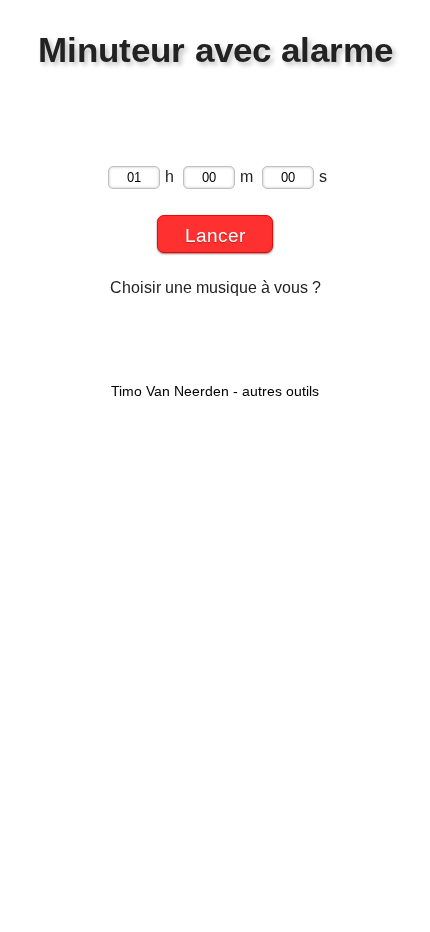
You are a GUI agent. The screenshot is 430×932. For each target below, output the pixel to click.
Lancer (215, 235)
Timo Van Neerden (170, 391)
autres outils (280, 391)
